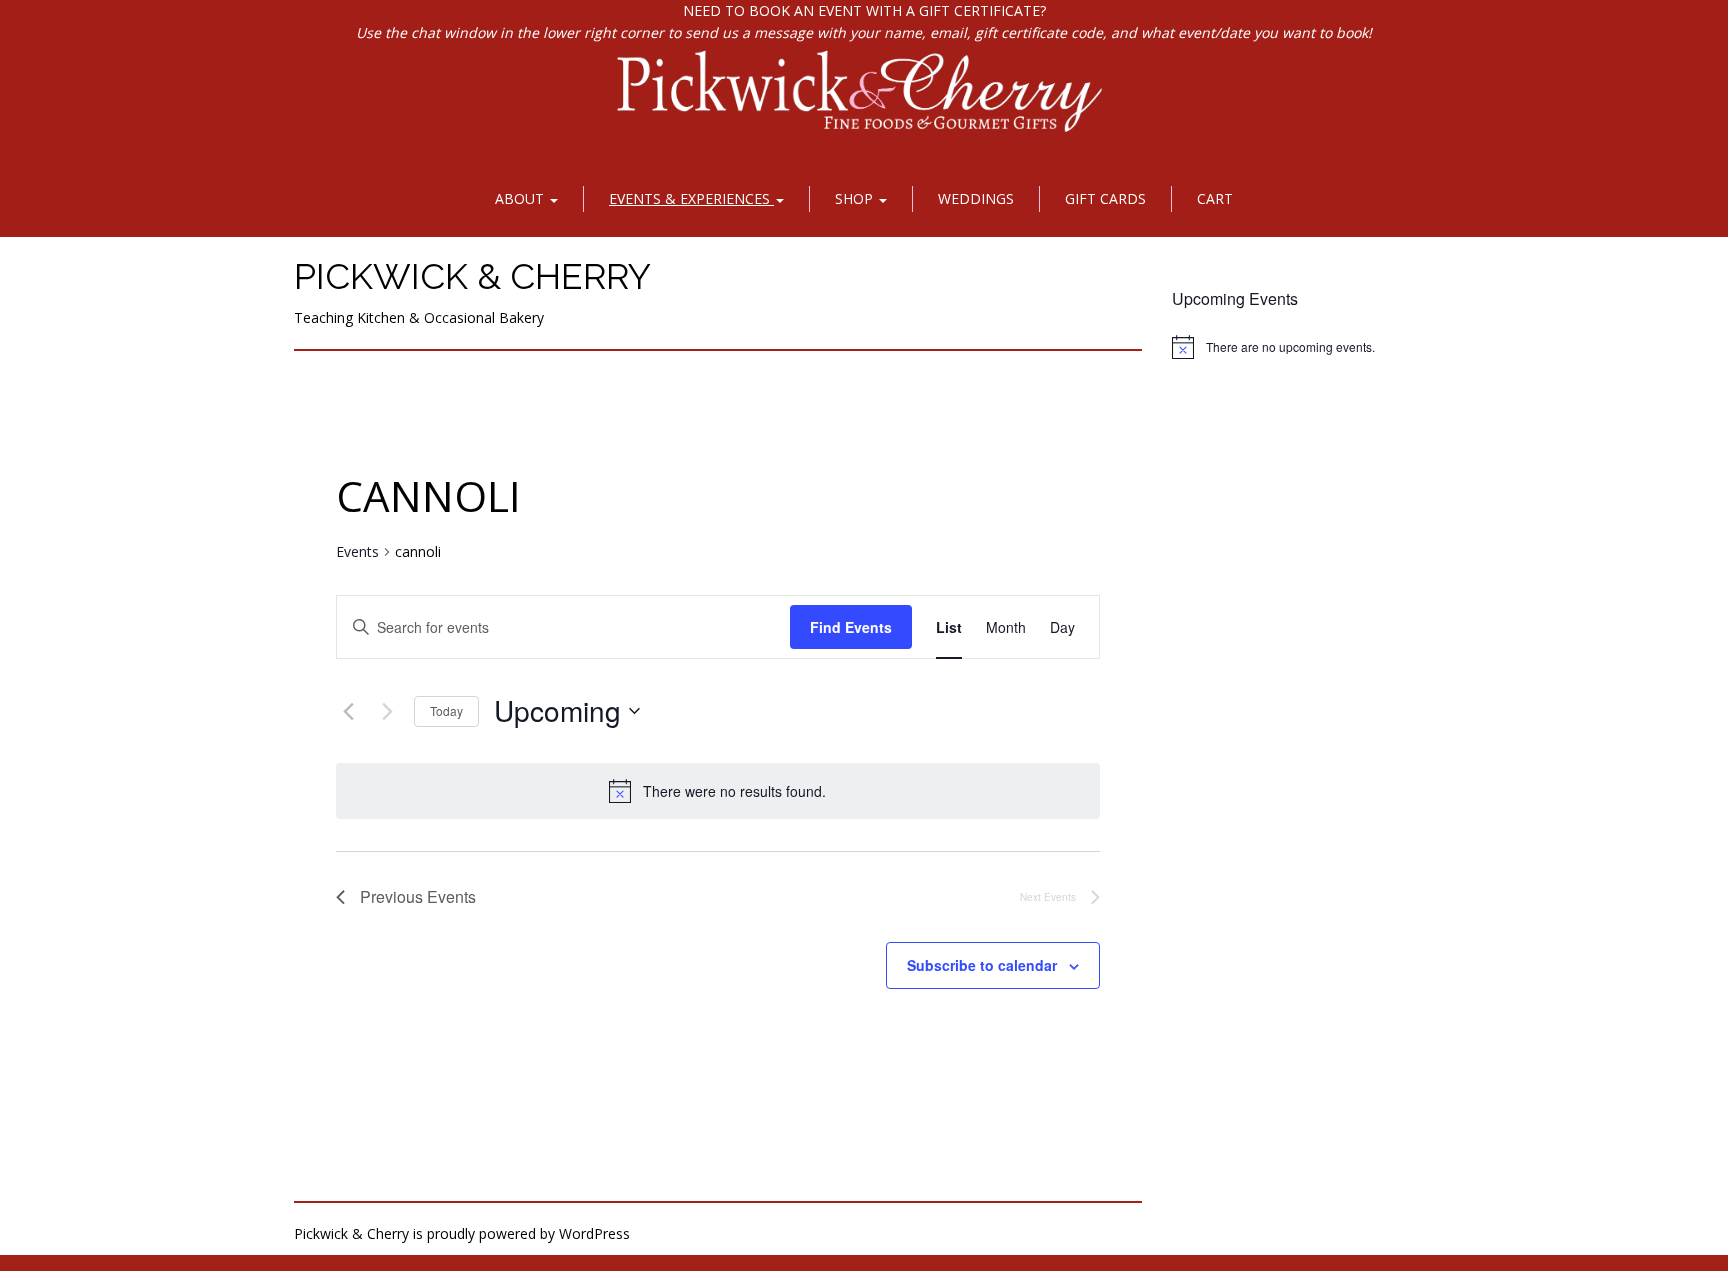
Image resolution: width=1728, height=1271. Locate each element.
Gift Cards (1105, 198)
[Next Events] (387, 711)
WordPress (594, 1233)
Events (357, 551)
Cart (1215, 198)
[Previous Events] (348, 711)
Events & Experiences (691, 198)
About (521, 198)
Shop (856, 198)
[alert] (718, 791)
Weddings (976, 198)
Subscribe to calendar (982, 965)
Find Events (851, 627)
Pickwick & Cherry (472, 276)
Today (446, 710)
